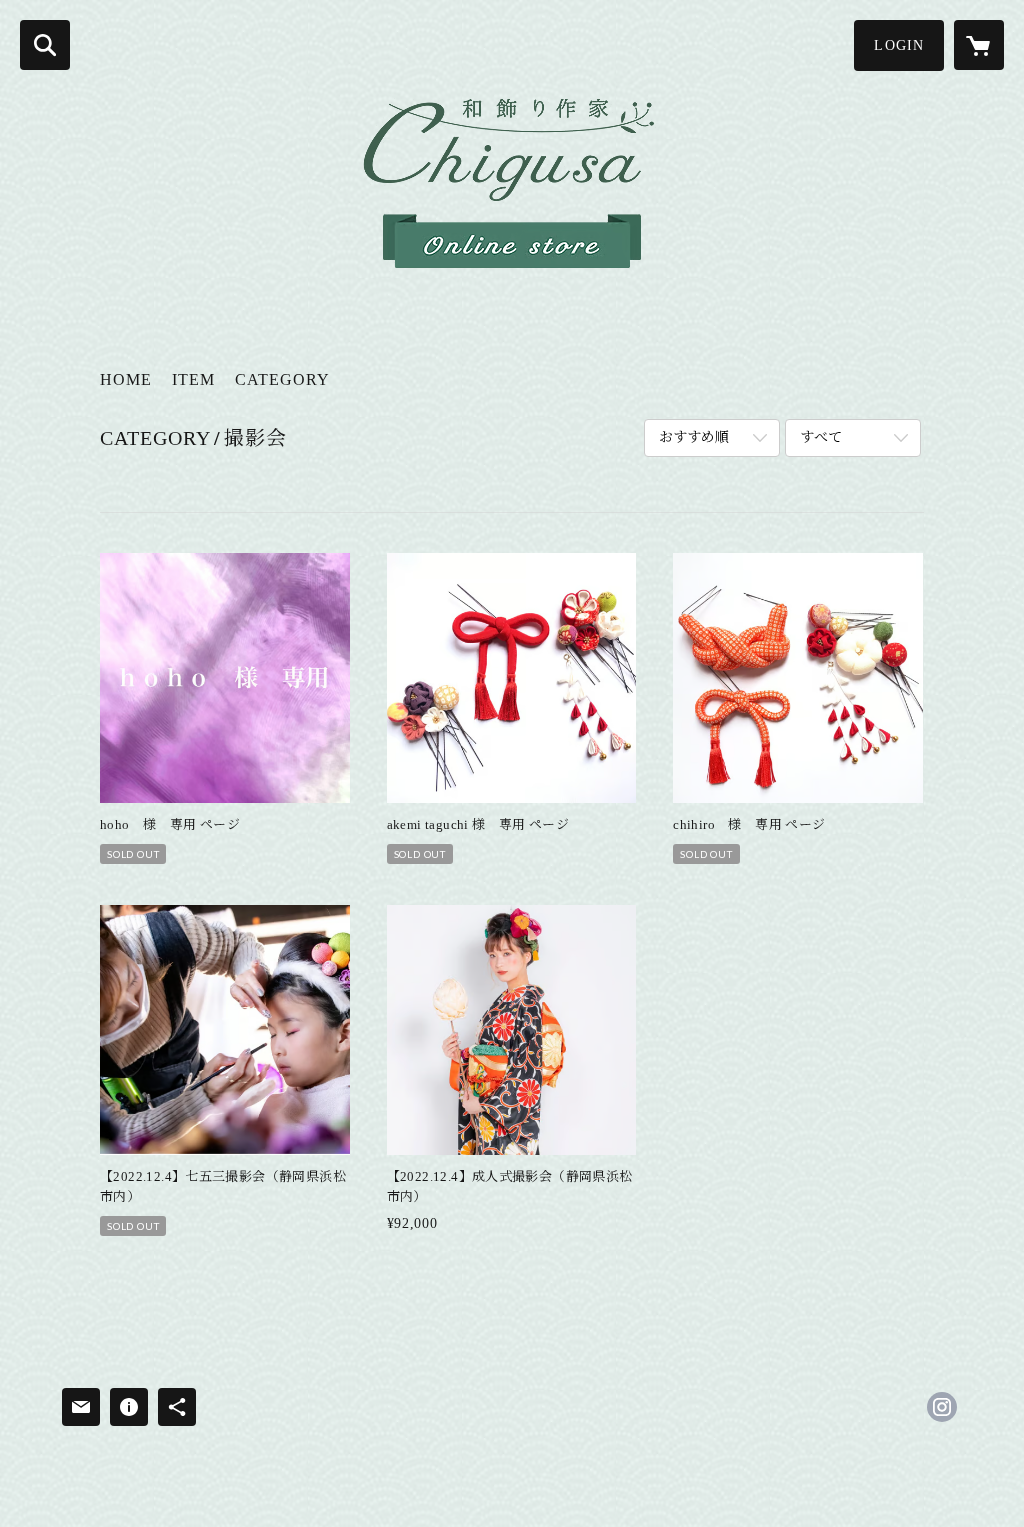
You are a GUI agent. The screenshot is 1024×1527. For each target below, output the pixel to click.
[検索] (45, 45)
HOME (126, 379)
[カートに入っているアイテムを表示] (979, 45)
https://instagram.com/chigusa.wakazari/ (942, 1407)
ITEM (193, 379)
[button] (899, 45)
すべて (821, 437)
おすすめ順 (694, 437)
